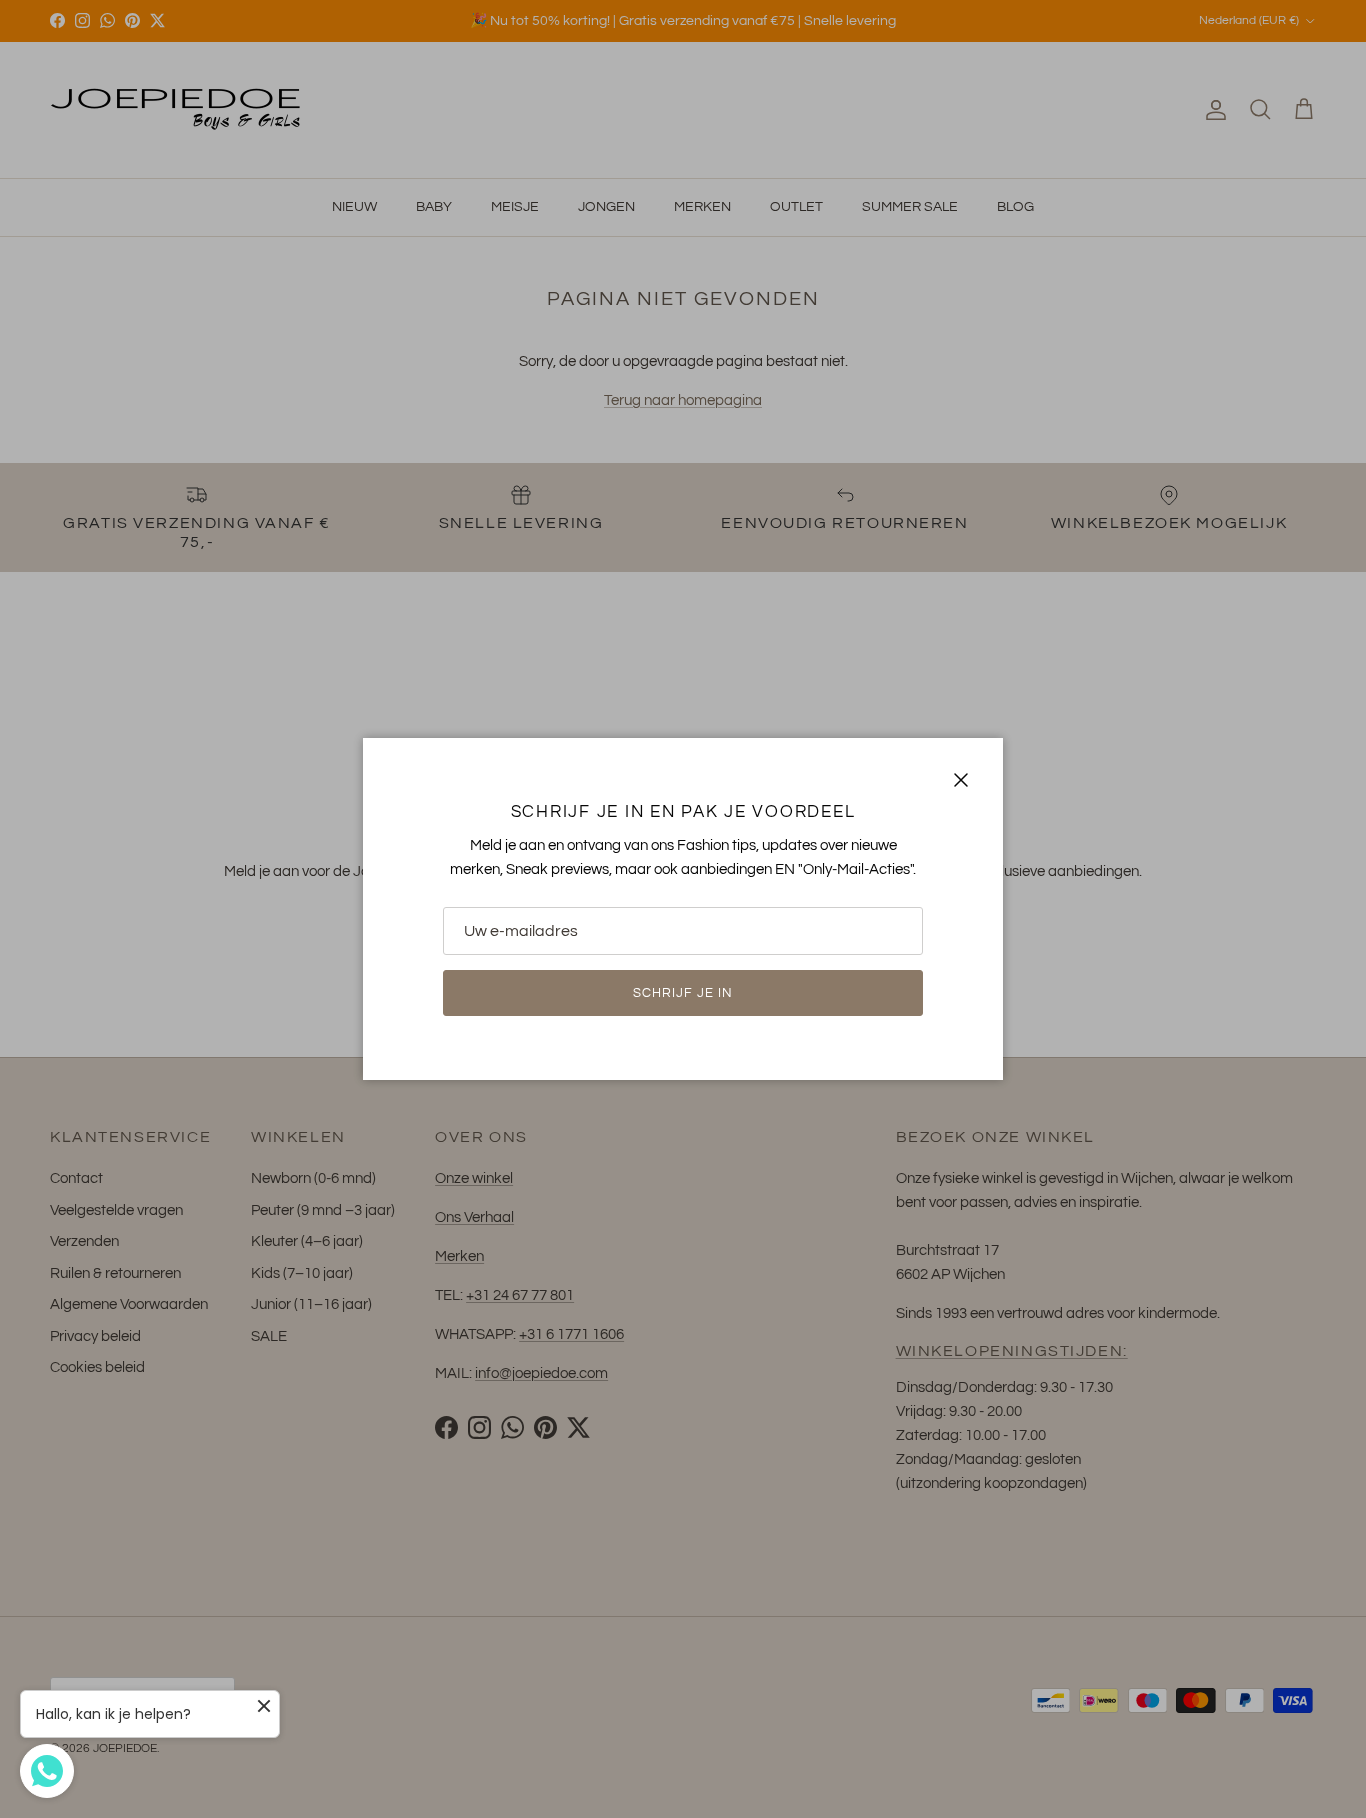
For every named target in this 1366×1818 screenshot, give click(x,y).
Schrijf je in (683, 993)
